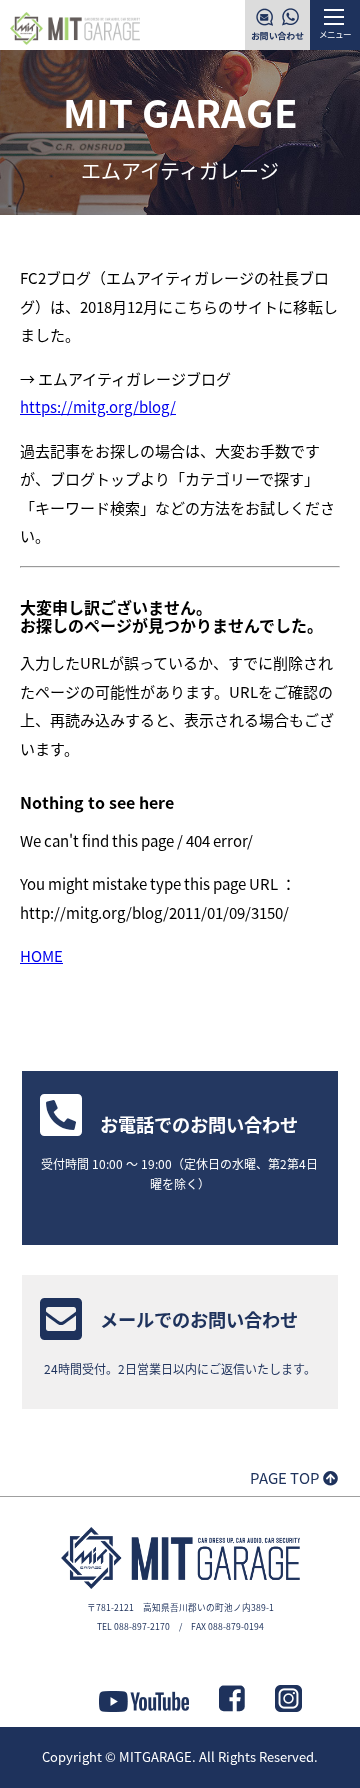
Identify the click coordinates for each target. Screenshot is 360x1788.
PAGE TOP (286, 1477)
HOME (41, 955)
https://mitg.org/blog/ (98, 406)
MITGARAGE (155, 1756)
